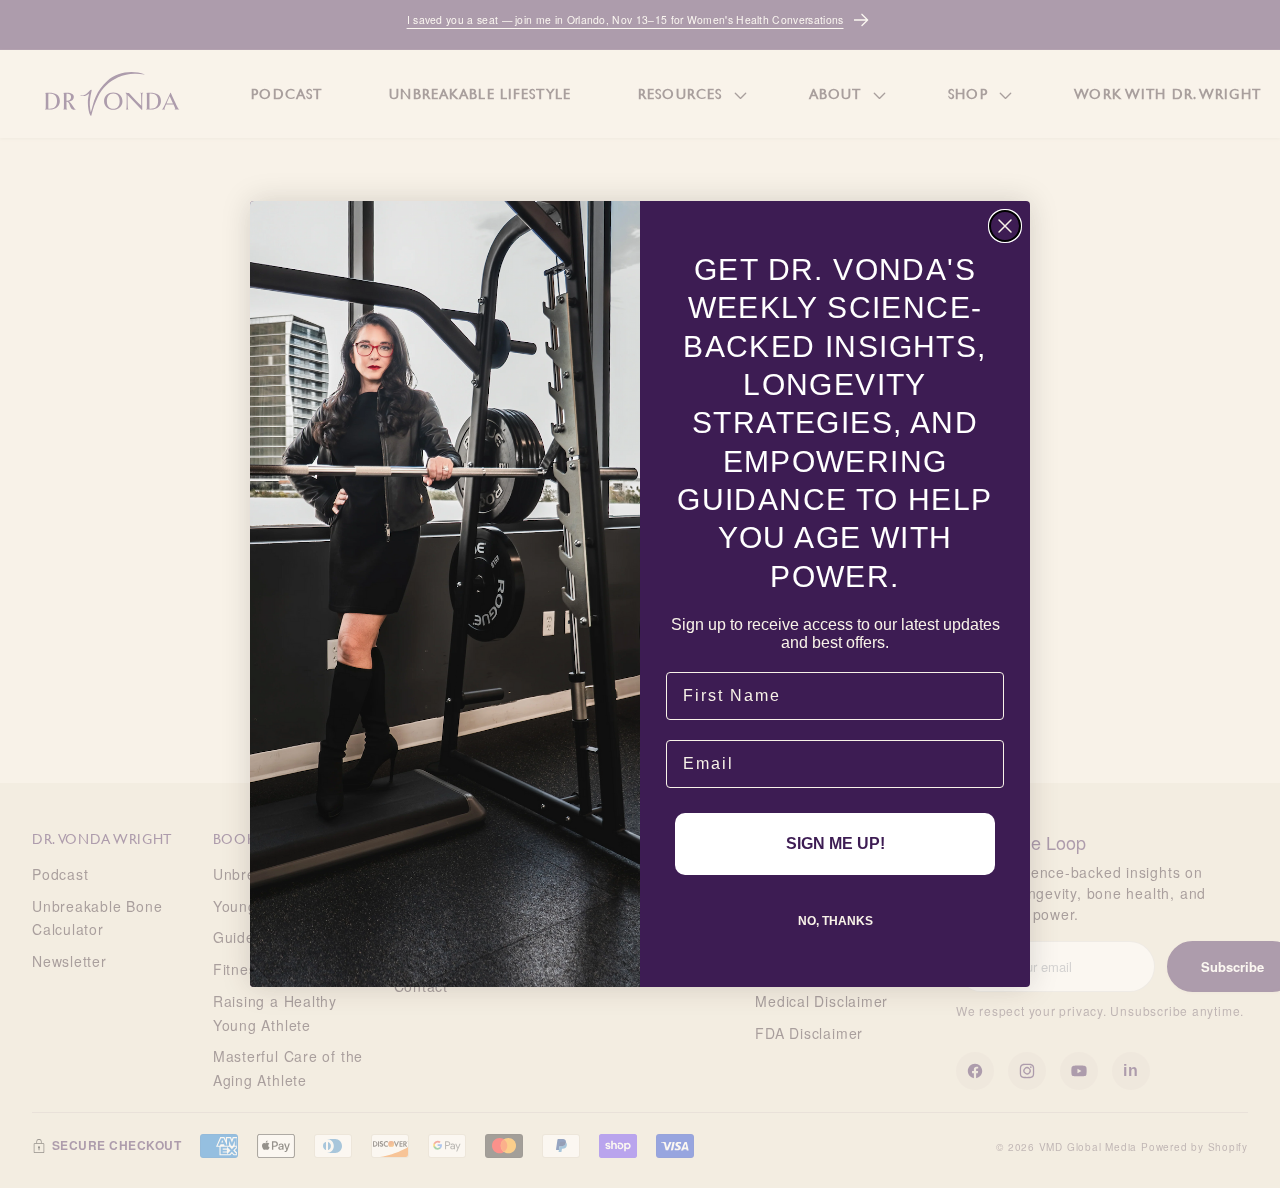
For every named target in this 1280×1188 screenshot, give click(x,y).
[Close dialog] (1005, 226)
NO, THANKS (835, 921)
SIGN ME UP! (835, 843)
